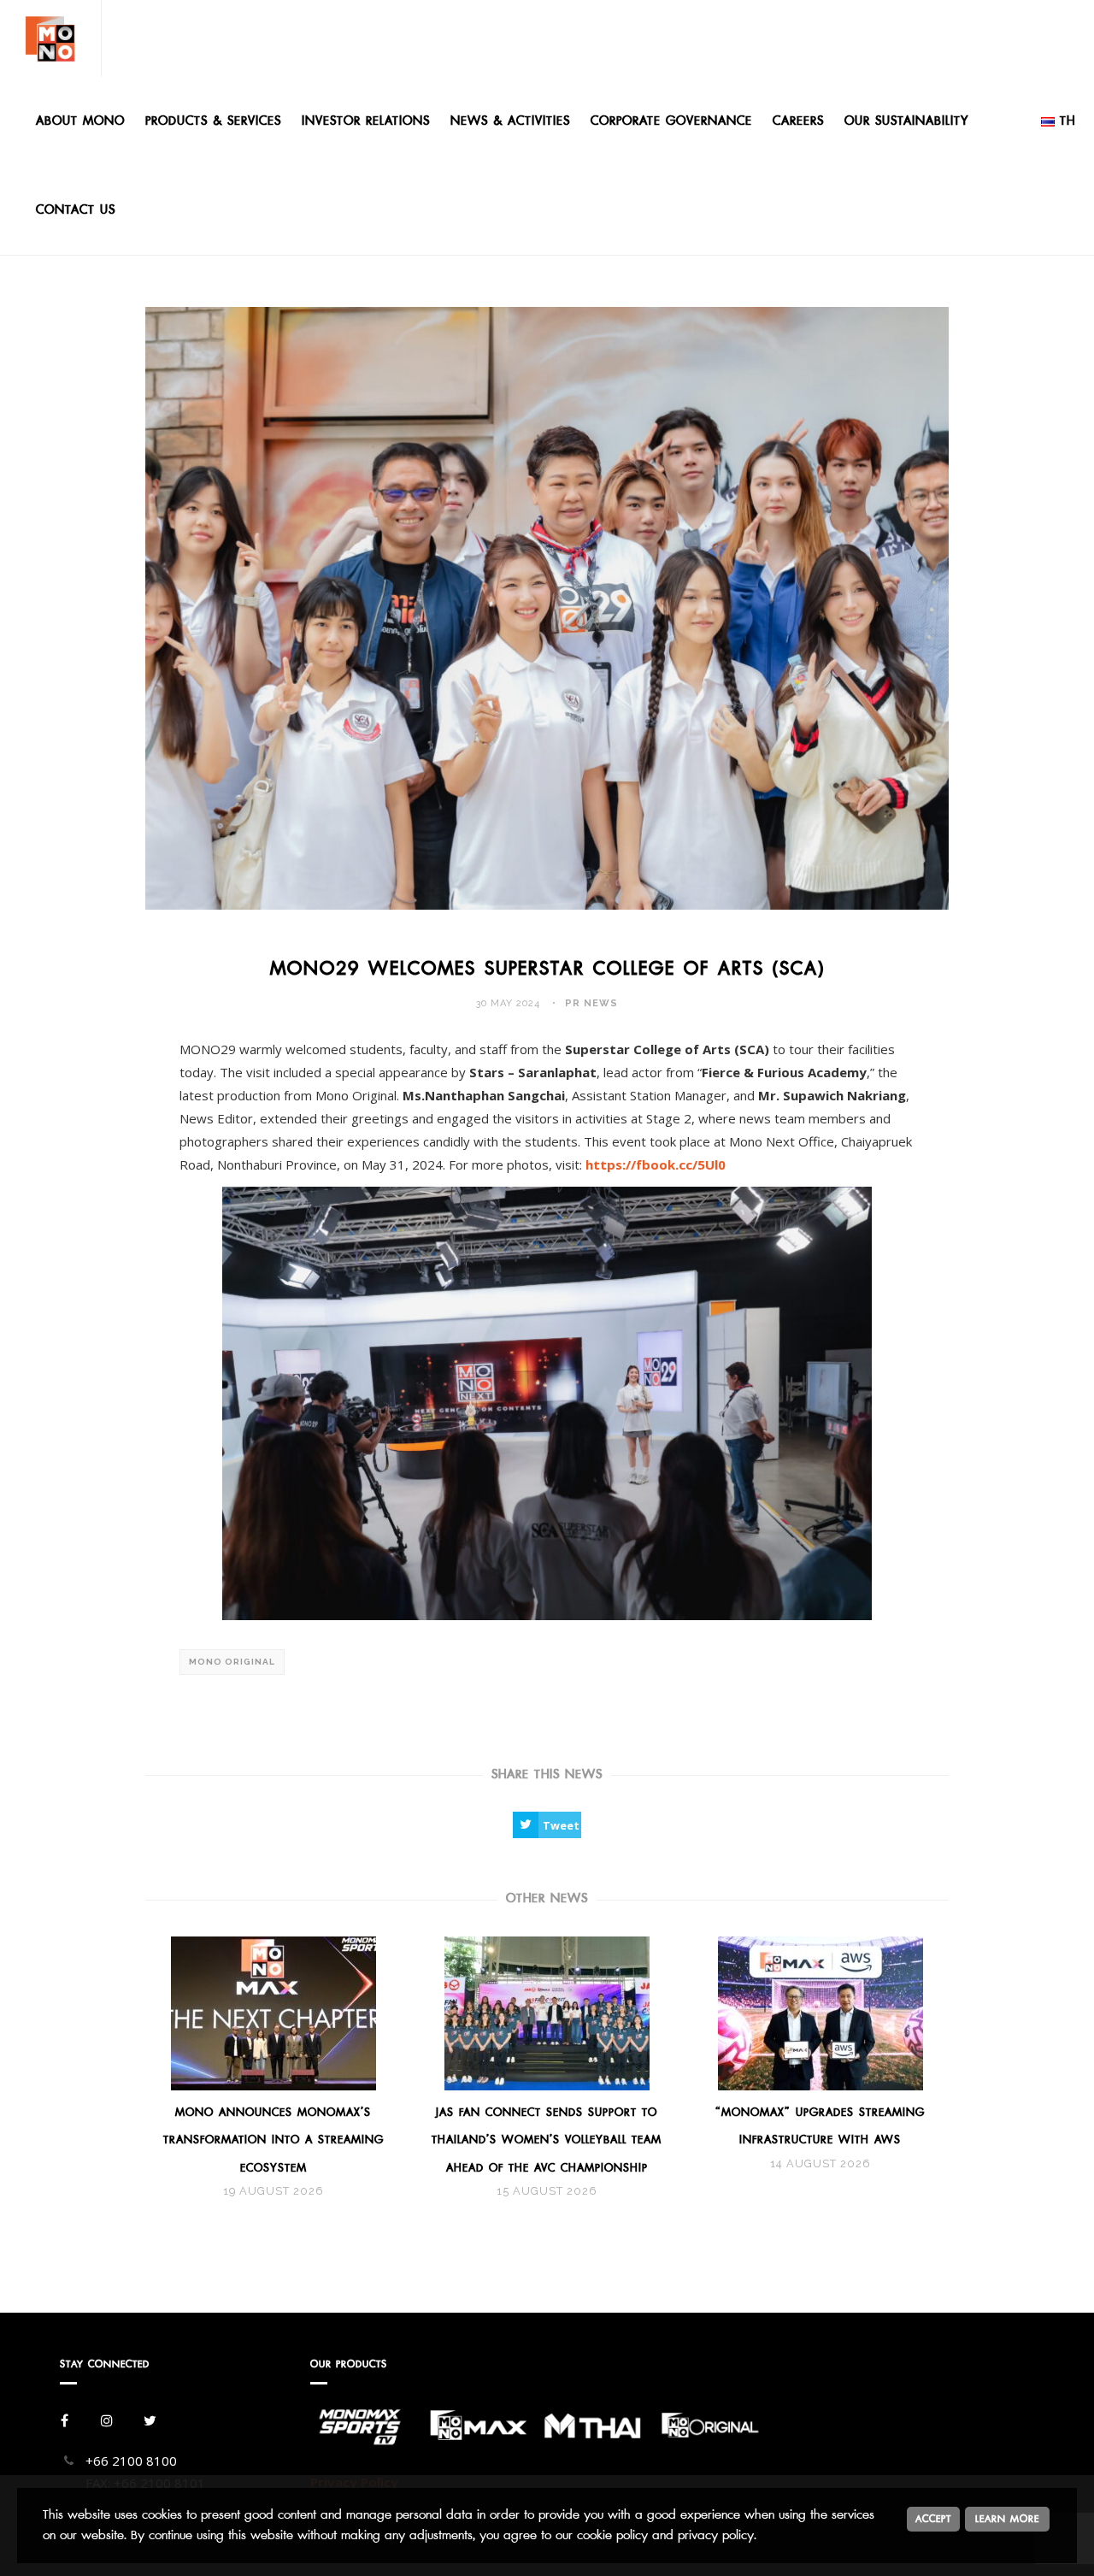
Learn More (1007, 2519)
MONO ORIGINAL (232, 1662)
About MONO (80, 121)
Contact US (76, 210)
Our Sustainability (906, 121)
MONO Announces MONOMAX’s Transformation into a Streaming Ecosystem (273, 2140)
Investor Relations (366, 121)
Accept (933, 2519)
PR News (591, 1003)
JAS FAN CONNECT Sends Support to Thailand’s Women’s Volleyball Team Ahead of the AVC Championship (547, 2140)
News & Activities (510, 121)
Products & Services (213, 121)
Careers (798, 121)
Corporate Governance (671, 121)
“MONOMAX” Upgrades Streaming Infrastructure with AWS (820, 2126)
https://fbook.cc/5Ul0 (656, 1164)
